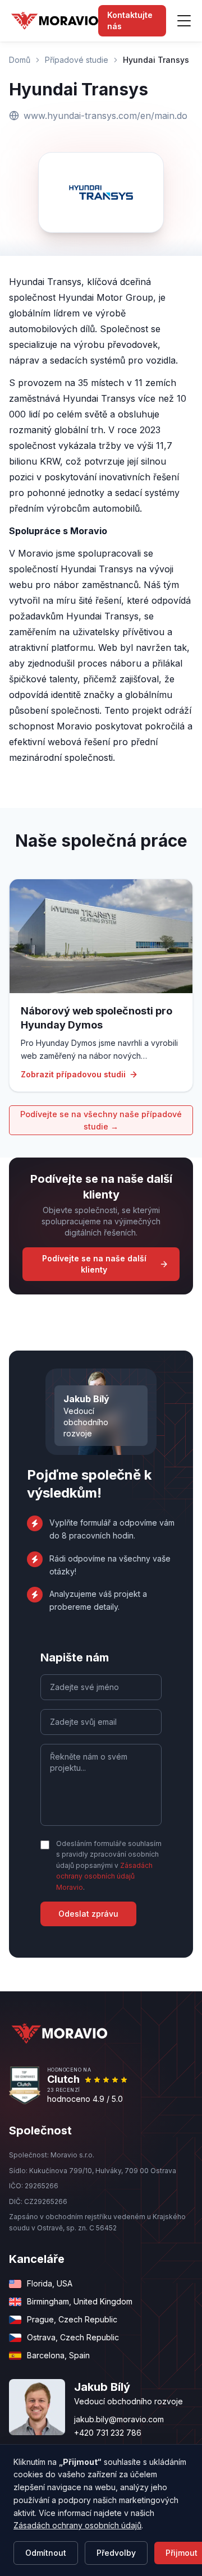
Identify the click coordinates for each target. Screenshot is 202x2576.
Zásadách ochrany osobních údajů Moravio (104, 1876)
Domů (20, 60)
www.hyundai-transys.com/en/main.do (105, 116)
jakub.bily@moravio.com (119, 2419)
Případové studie (77, 60)
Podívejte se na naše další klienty (94, 1264)
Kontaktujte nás (130, 20)
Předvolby (116, 2553)
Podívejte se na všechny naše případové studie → (101, 1120)
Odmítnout (46, 2553)
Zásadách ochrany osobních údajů (77, 2525)
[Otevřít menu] (184, 21)
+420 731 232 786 (108, 2433)
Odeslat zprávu (88, 1914)
